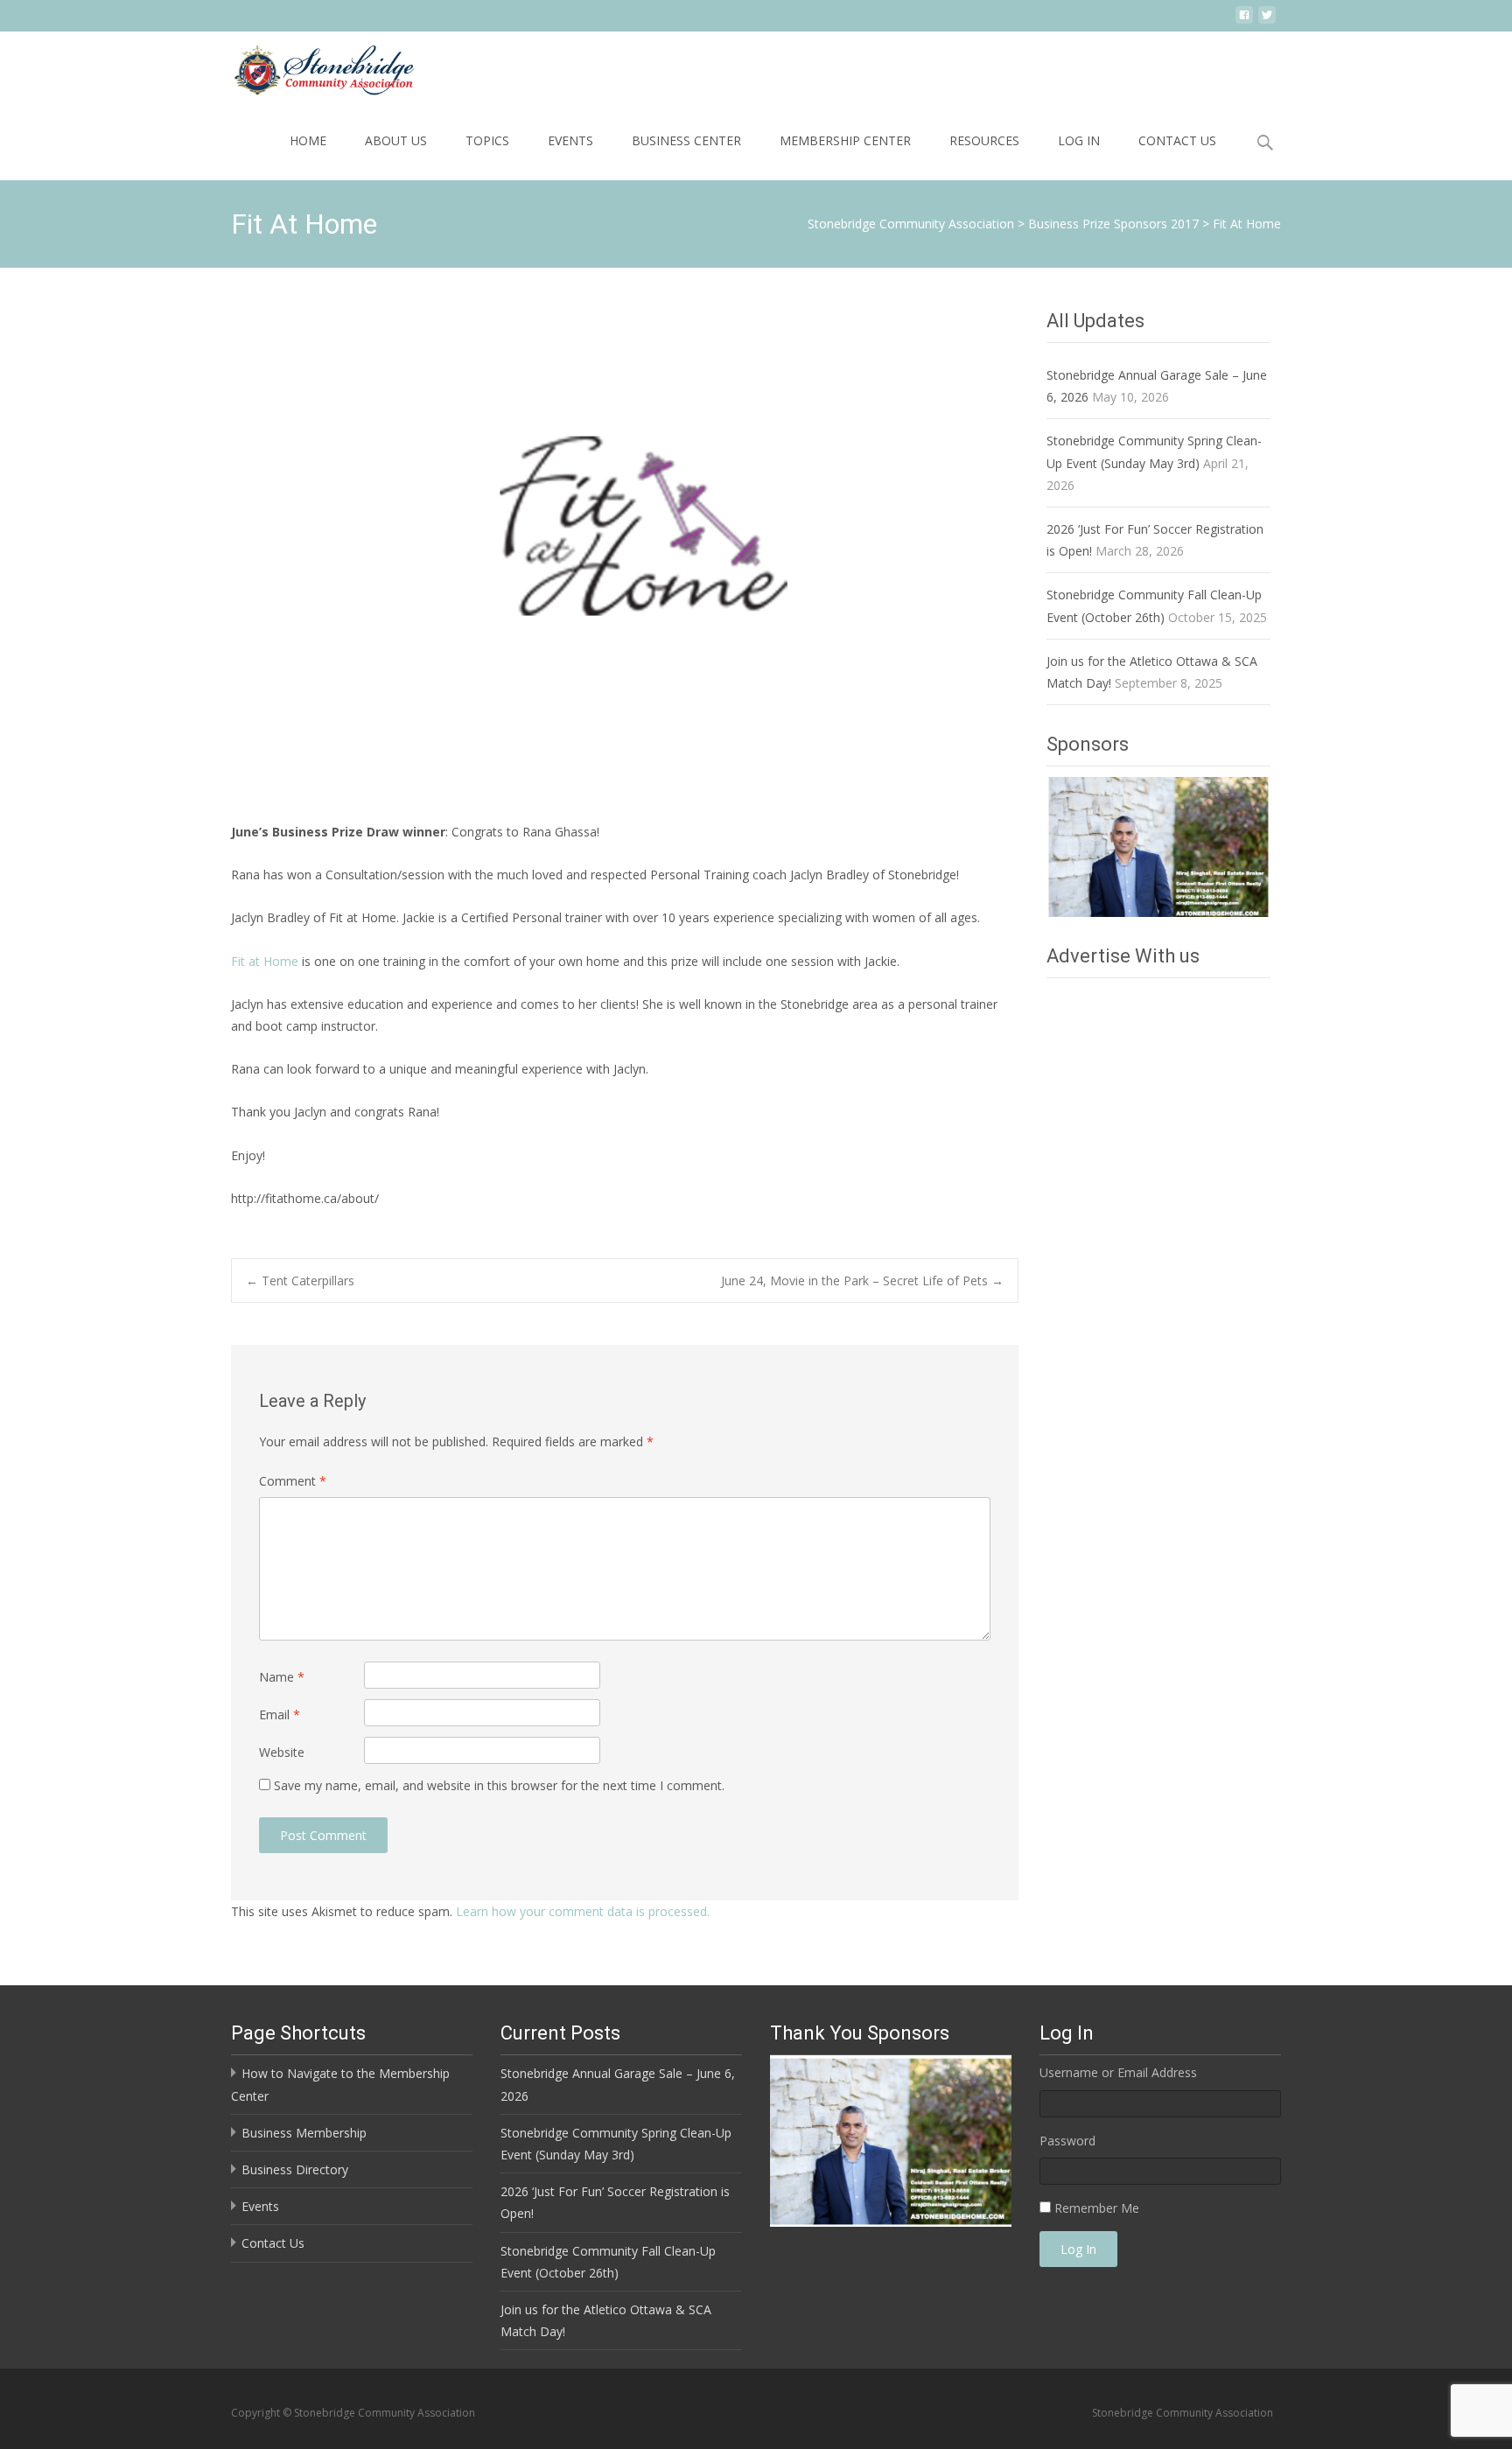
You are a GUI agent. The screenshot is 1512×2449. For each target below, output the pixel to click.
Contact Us (1177, 140)
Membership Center (845, 140)
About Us (396, 140)
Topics (487, 140)
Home (308, 140)
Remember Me (1097, 2208)
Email (280, 1714)
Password (1067, 2141)
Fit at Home (265, 961)
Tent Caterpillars (300, 1280)
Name (282, 1677)
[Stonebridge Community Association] (310, 66)
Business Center (686, 140)
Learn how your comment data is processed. (583, 1911)
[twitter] (1267, 21)
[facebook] (1244, 21)
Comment (293, 1481)
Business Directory (295, 2169)
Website (282, 1752)
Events (570, 140)
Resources (984, 140)
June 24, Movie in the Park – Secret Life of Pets (862, 1280)
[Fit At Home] (625, 551)
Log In (1079, 140)
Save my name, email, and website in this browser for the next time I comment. (499, 1785)
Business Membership (304, 2133)
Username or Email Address (1118, 2072)
